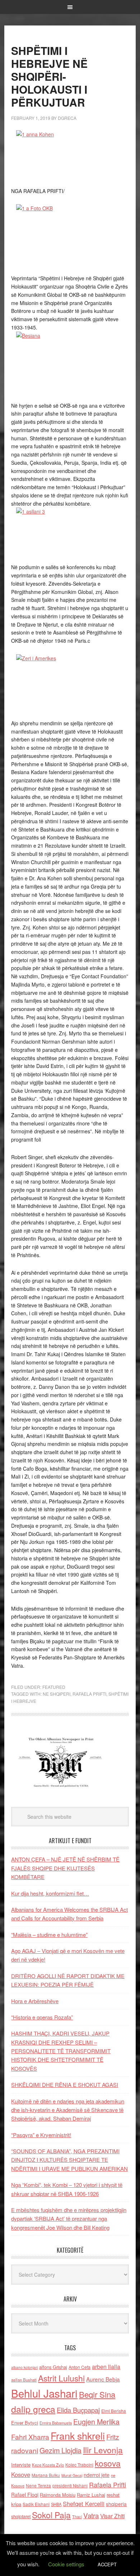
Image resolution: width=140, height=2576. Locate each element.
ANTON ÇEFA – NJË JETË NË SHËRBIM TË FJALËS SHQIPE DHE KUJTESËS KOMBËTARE (65, 1868)
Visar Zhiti (112, 2516)
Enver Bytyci (25, 2423)
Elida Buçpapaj (78, 2410)
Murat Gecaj (72, 2475)
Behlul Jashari (44, 2393)
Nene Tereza (38, 2485)
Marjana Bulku (46, 2475)
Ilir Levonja (103, 2450)
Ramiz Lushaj (91, 2495)
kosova (108, 2463)
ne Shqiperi (57, 1694)
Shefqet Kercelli (84, 2504)
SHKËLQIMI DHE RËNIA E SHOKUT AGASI (65, 2085)
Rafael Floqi (25, 2495)
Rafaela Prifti (89, 1694)
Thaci (77, 2516)
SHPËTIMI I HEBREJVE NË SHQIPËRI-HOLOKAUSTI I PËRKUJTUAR (49, 76)
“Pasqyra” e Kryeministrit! (41, 2135)
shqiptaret (21, 2516)
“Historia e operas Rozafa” (42, 2017)
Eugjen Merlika (96, 2422)
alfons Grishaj (53, 2367)
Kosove (21, 2474)
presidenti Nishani (70, 2486)
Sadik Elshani (36, 2504)
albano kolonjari (24, 2367)
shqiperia (116, 2504)
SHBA (56, 2504)
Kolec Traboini (79, 2465)
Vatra (91, 2515)
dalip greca (33, 2409)
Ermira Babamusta (56, 2423)
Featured (54, 1687)
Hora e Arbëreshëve (35, 2001)
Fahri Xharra (30, 2437)
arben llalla (106, 2367)
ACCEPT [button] (107, 2564)
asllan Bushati (24, 2380)
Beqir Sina (97, 2394)
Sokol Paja (51, 2515)
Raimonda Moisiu (58, 2495)
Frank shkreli (78, 2436)
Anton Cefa (80, 2367)
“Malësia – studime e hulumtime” (49, 1935)
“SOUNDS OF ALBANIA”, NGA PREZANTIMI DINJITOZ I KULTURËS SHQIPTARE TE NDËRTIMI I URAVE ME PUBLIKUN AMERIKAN (69, 2160)
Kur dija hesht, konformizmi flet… (50, 1893)
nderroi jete (97, 2475)
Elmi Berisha (114, 2411)
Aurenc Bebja (103, 2379)
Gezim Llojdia (60, 2450)
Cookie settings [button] (66, 2564)
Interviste (21, 2465)
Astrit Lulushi (61, 2378)
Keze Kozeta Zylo (48, 2465)
